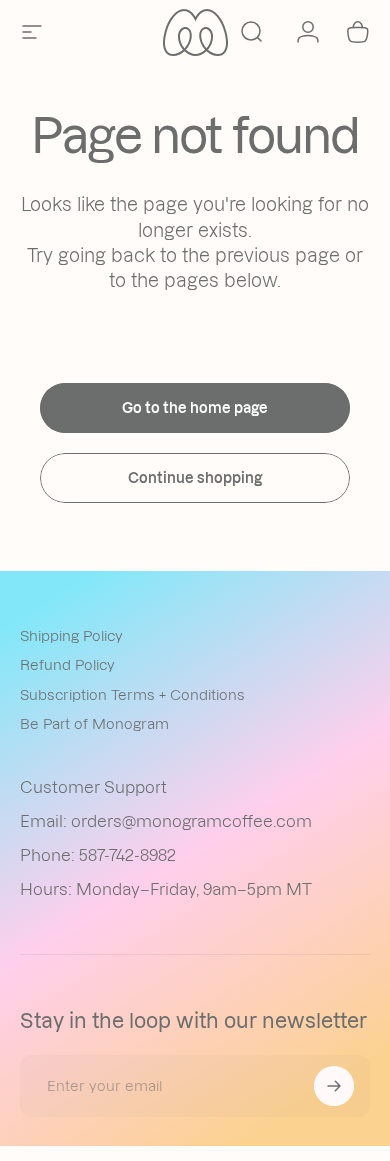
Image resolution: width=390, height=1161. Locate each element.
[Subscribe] (334, 1086)
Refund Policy (67, 665)
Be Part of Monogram (94, 724)
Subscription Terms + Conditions (132, 695)
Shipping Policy (71, 636)
